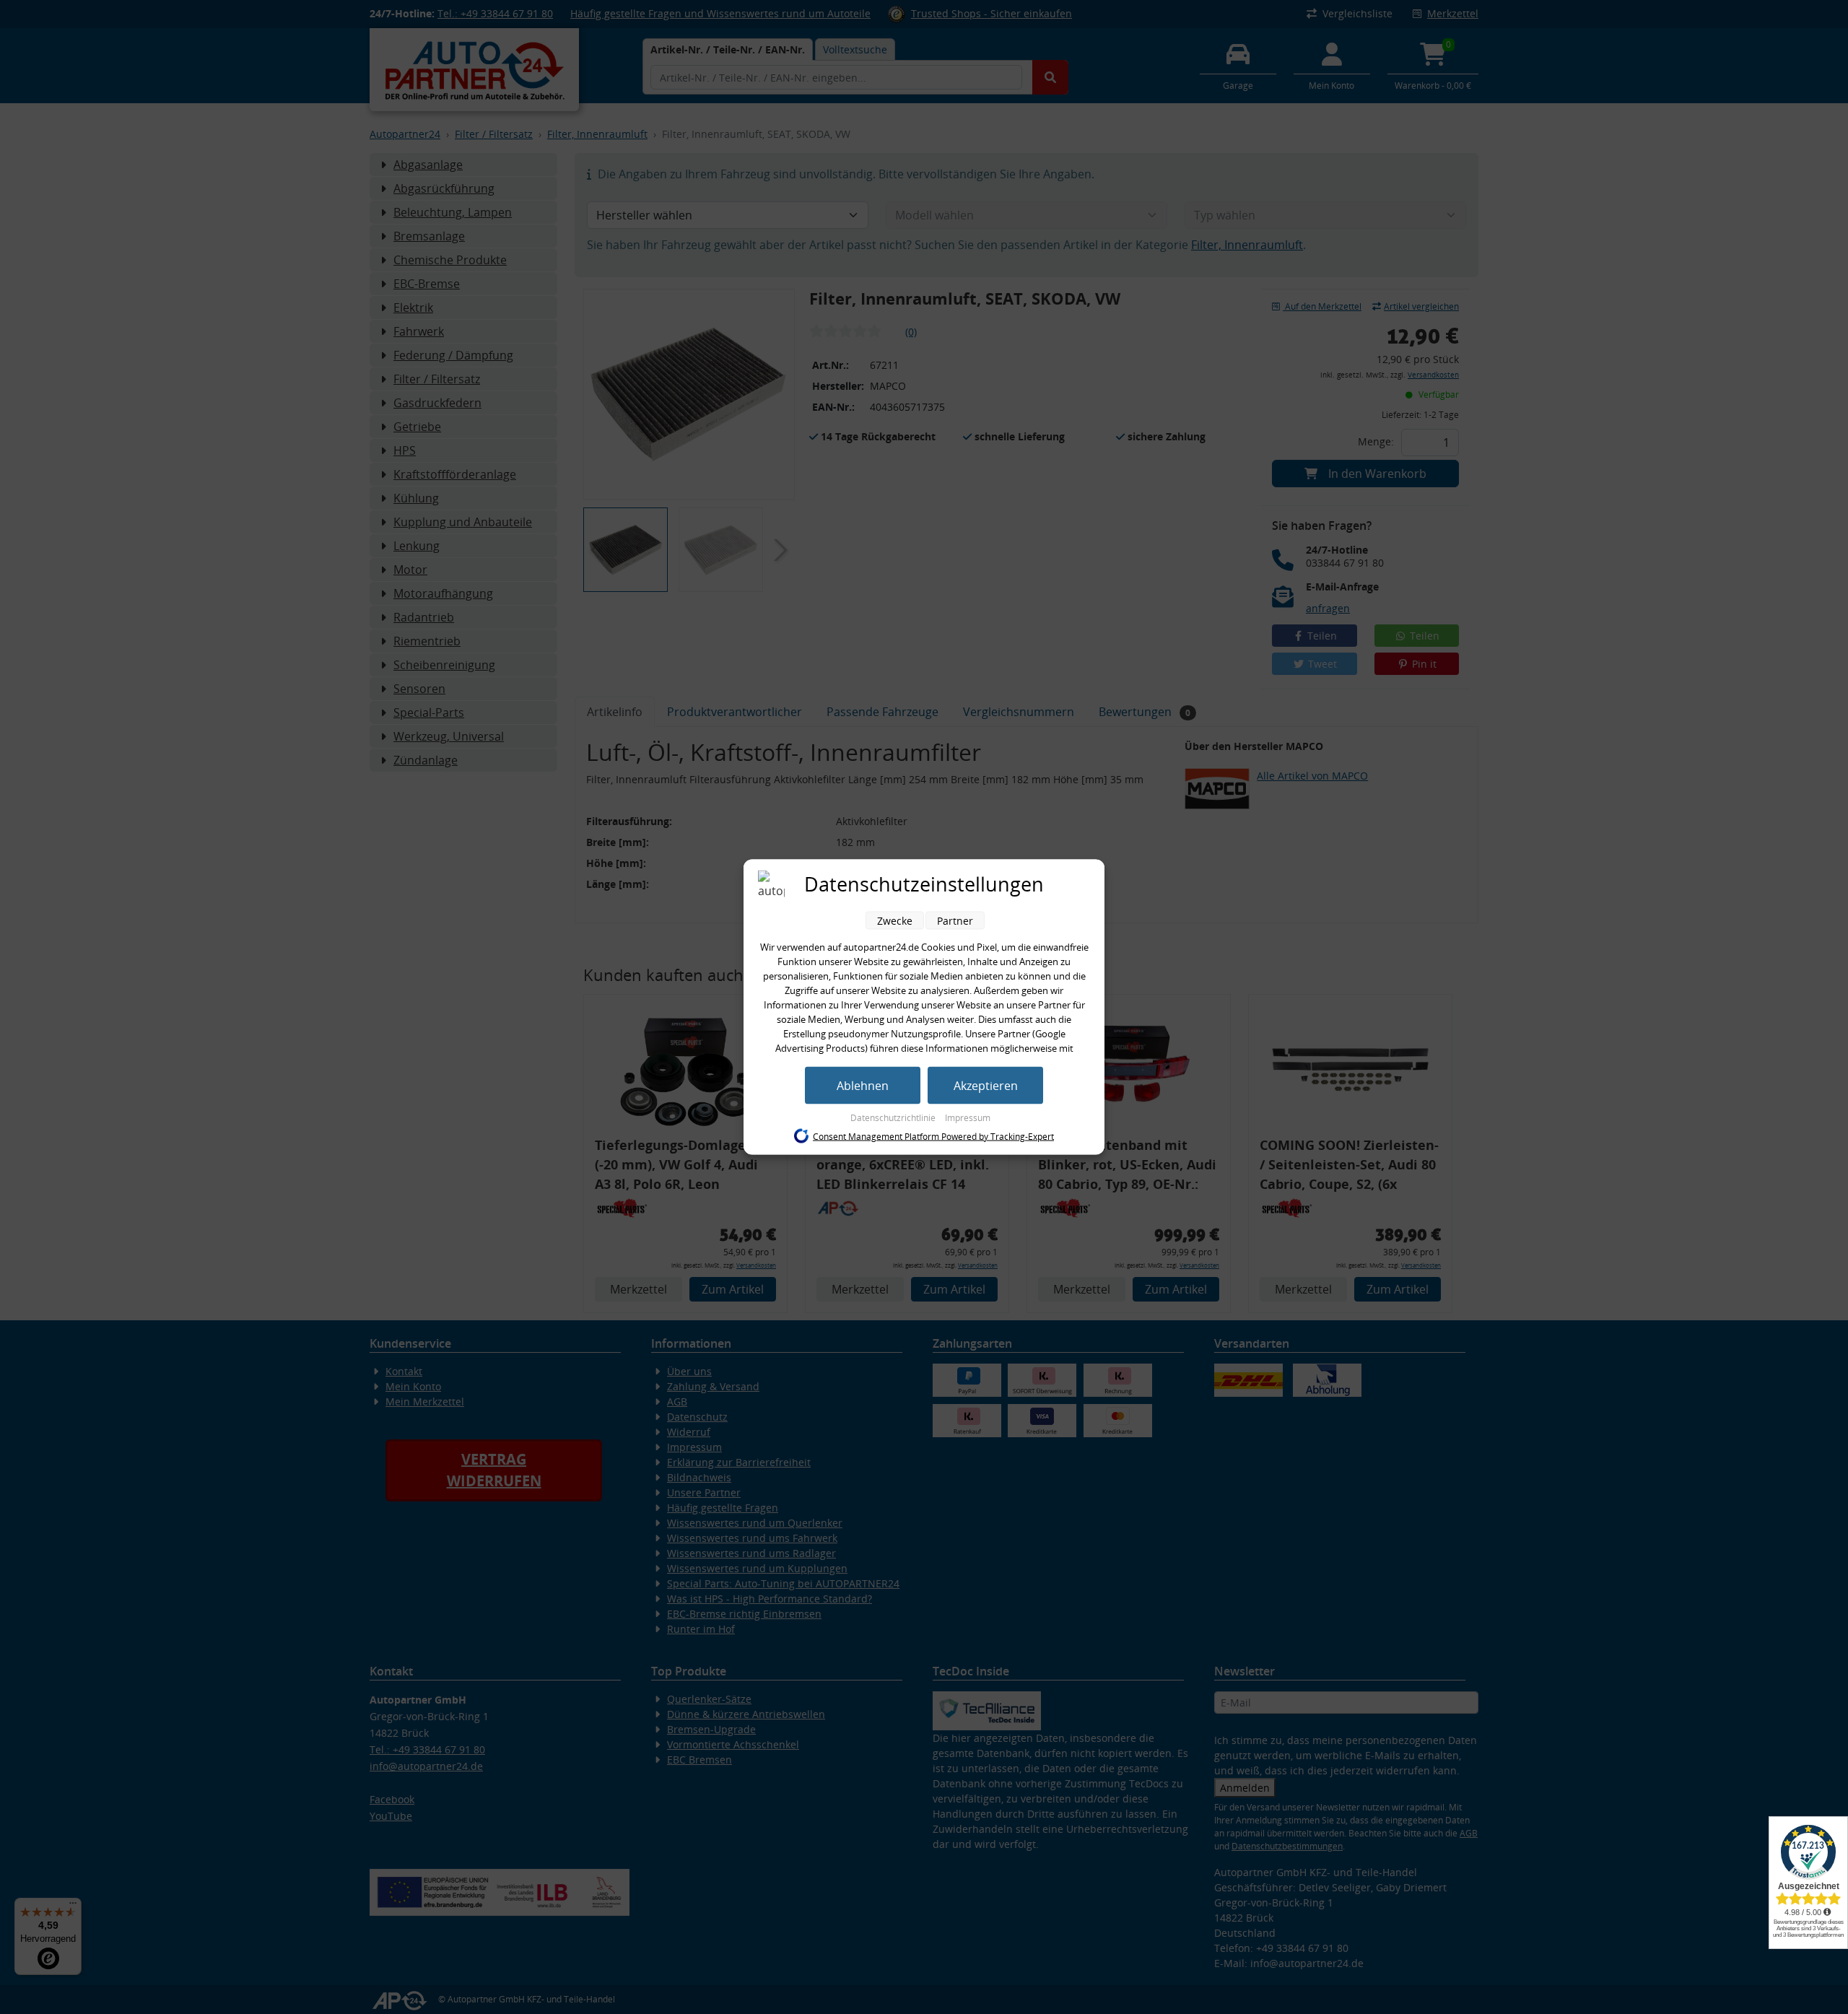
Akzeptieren (986, 1086)
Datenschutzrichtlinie (894, 1118)
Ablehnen (863, 1086)
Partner (955, 921)
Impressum (968, 1118)
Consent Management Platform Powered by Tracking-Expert (933, 1136)
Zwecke (895, 921)
